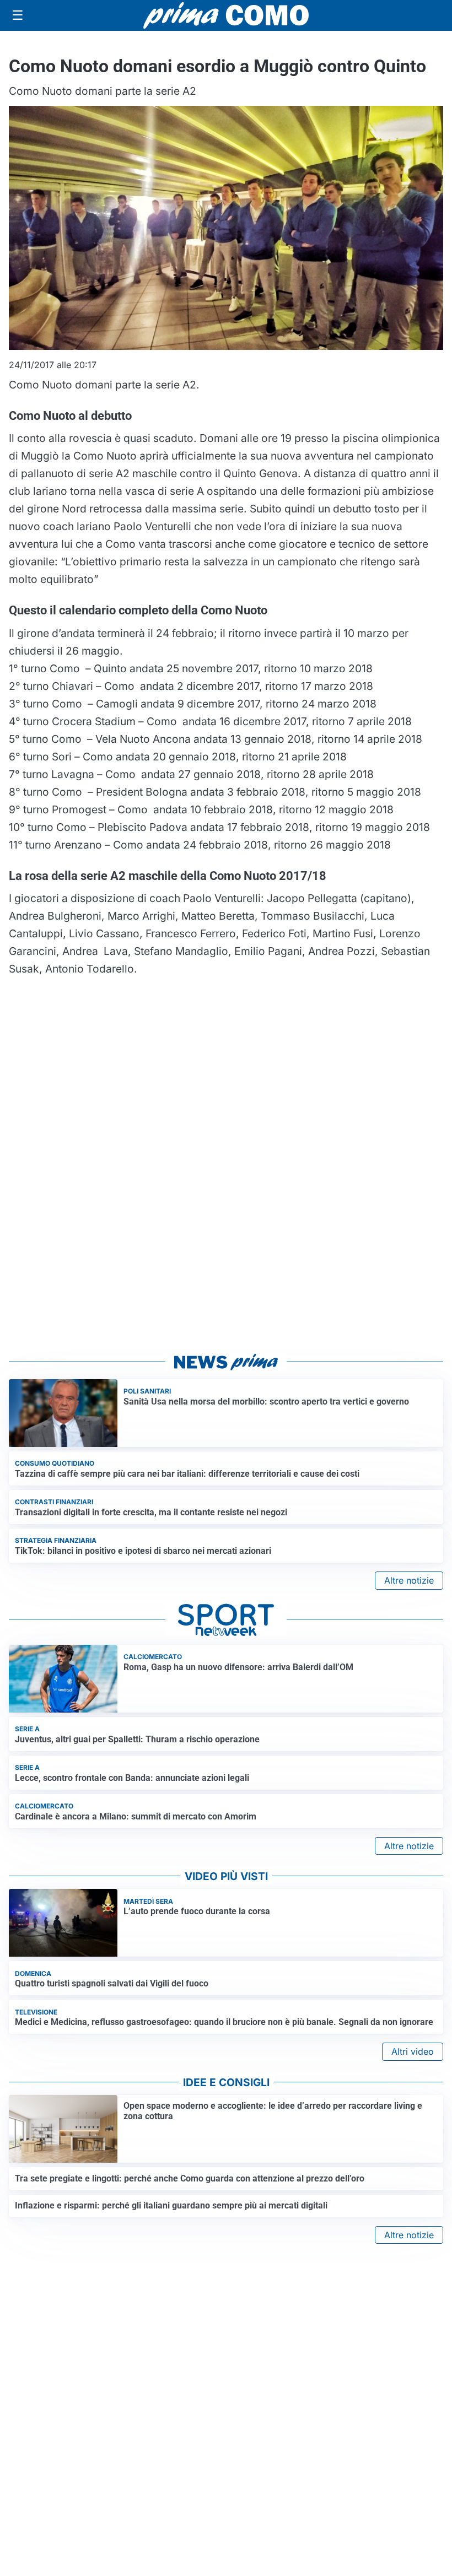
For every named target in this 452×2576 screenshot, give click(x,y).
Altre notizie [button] (409, 1580)
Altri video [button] (413, 2051)
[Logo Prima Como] (226, 15)
